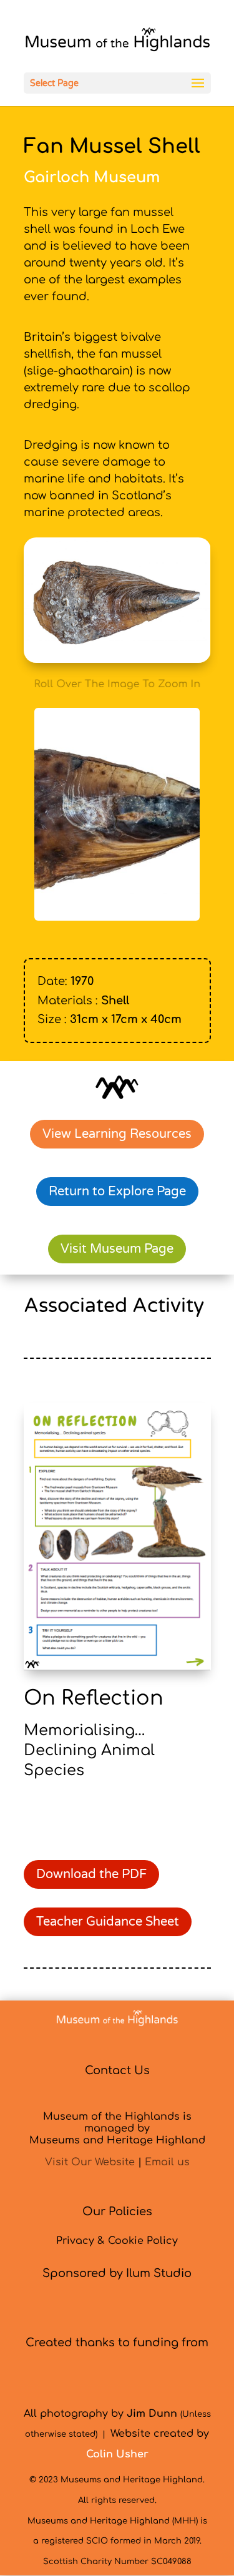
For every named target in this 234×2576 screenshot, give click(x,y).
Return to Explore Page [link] (117, 1192)
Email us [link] (167, 2162)
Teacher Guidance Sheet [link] (108, 1922)
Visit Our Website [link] (90, 2162)
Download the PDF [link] (91, 1874)
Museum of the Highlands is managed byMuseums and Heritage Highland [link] (117, 2128)
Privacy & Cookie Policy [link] (117, 2241)
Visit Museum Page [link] (117, 1249)
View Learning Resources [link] (117, 1134)
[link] (117, 42)
